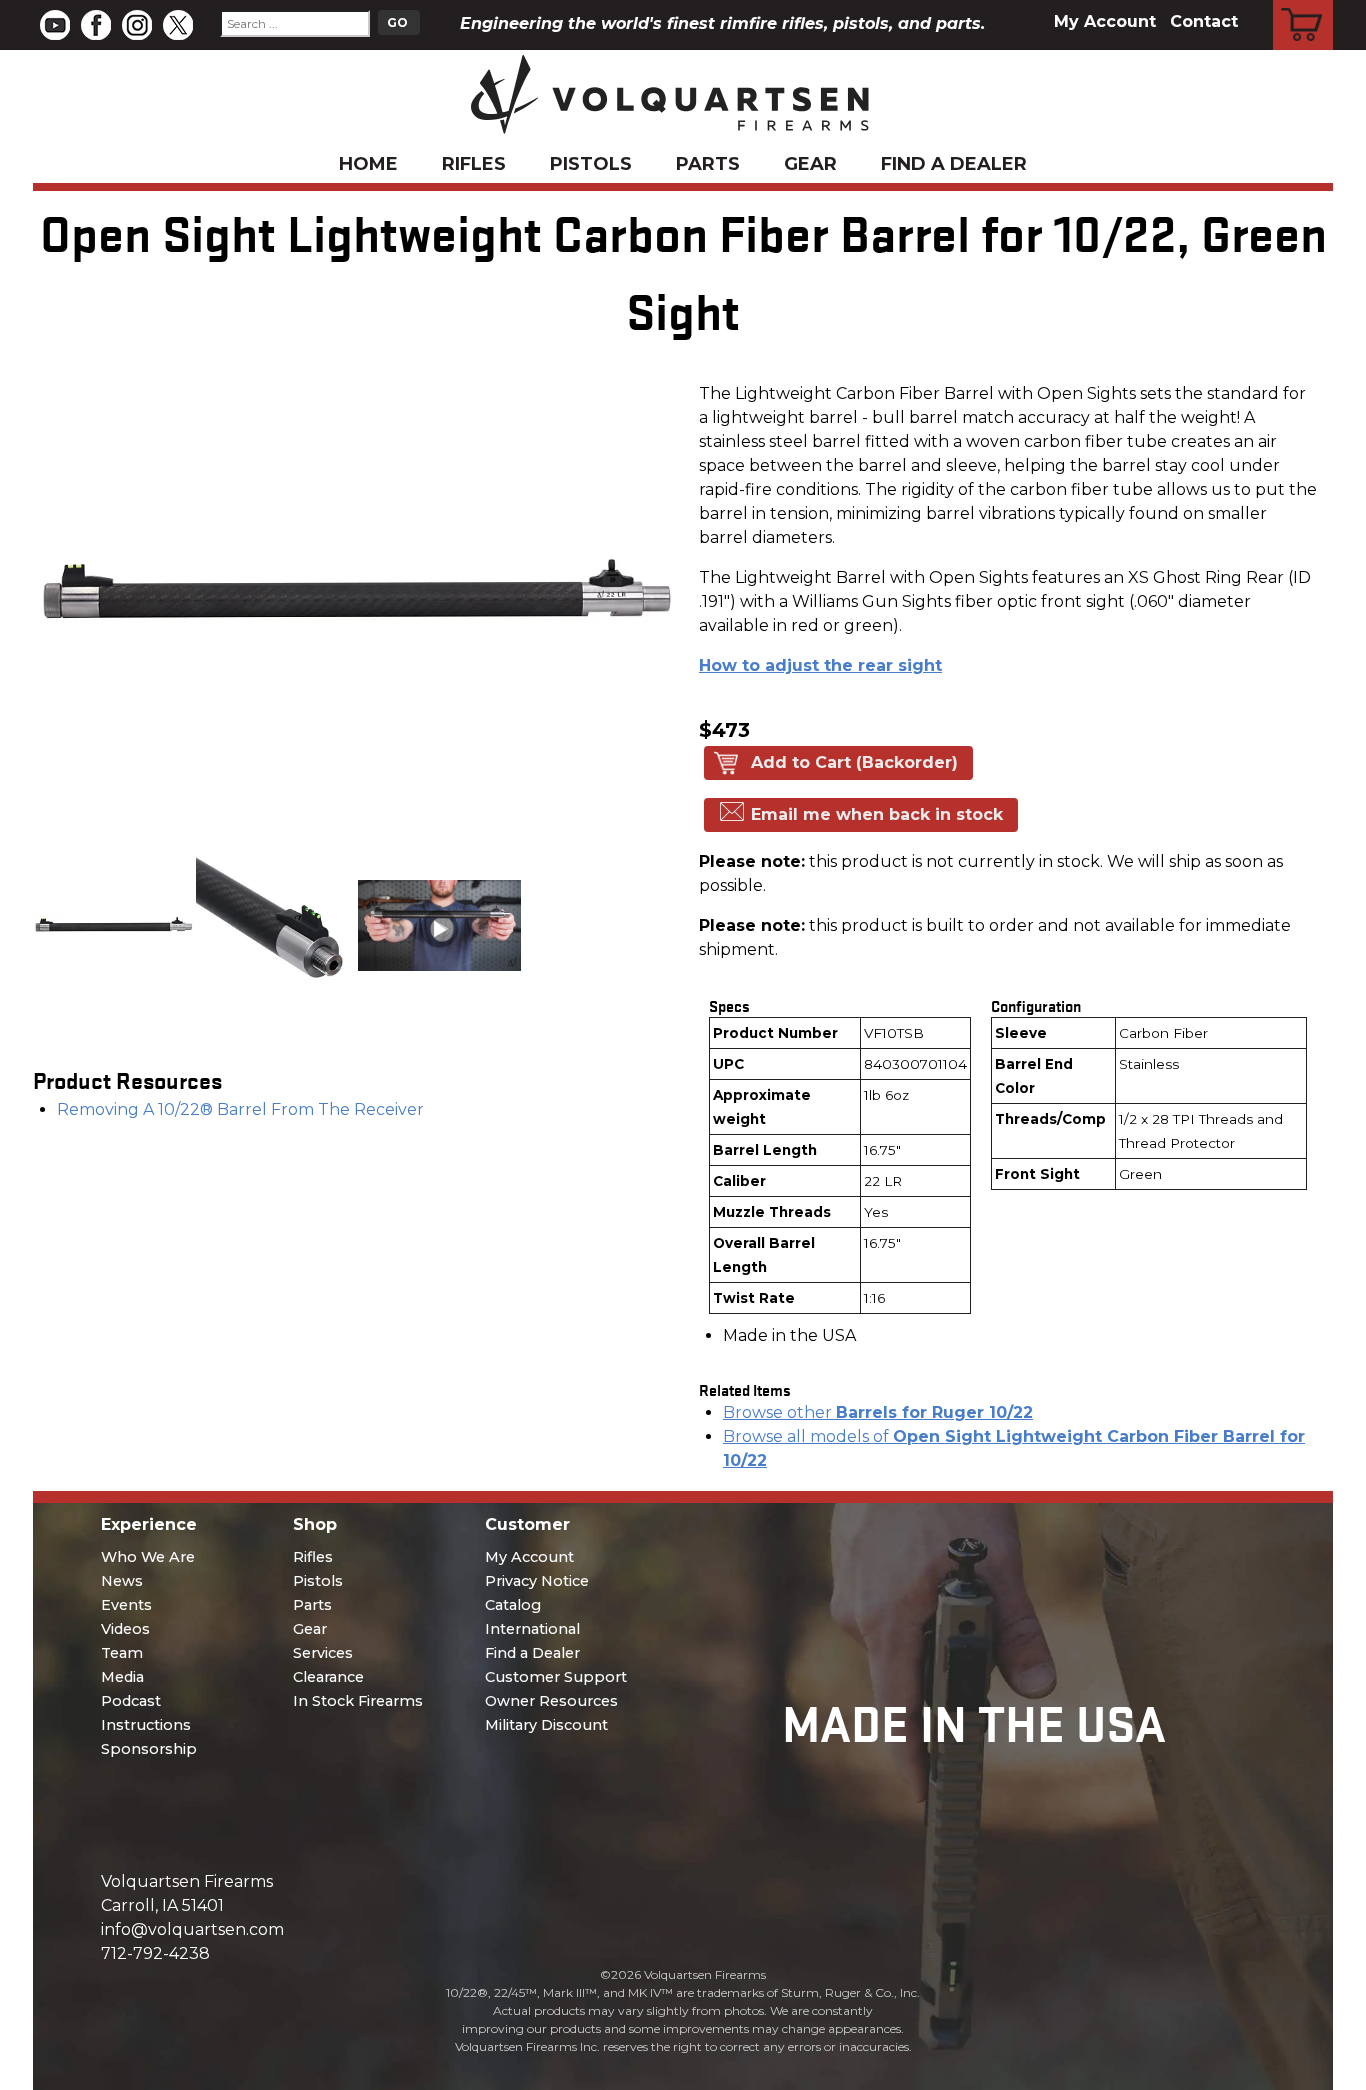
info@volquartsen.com (192, 1929)
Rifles (474, 164)
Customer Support (556, 1677)
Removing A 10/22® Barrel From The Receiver (240, 1109)
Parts (708, 164)
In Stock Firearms (358, 1701)
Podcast (131, 1701)
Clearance (328, 1677)
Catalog (513, 1605)
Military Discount (546, 1725)
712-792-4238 (155, 1953)
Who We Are (148, 1557)
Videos (125, 1629)
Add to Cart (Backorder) (854, 762)
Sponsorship (149, 1749)
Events (126, 1605)
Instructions (146, 1725)
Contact (1204, 21)
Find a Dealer (954, 164)
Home (368, 164)
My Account (1105, 21)
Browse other (878, 1412)
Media (122, 1677)
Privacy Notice (537, 1581)
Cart (1303, 3)
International (532, 1629)
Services (323, 1653)
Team (122, 1653)
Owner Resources (551, 1701)
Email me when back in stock (877, 814)
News (122, 1581)
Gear (810, 164)
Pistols (591, 164)
